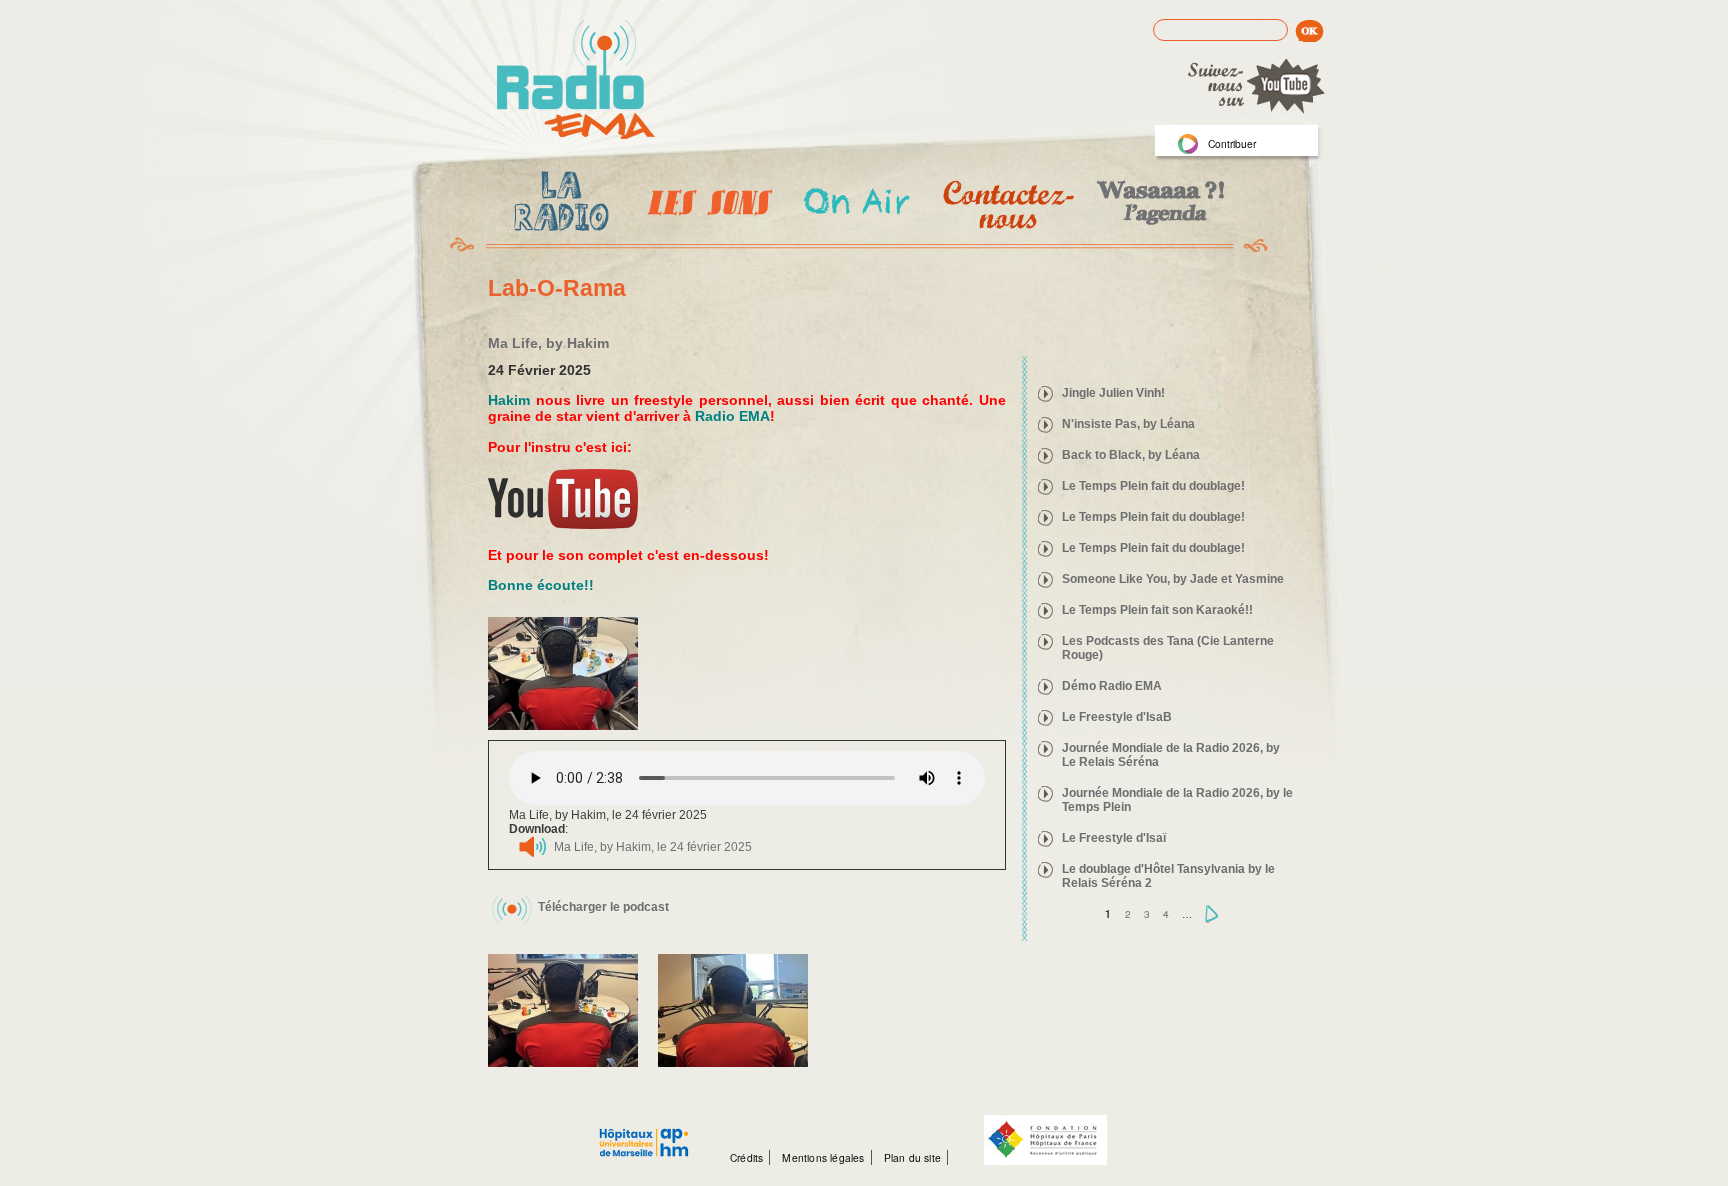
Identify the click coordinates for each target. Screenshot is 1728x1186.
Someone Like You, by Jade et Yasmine (1173, 579)
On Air (855, 204)
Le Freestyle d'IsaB (1117, 717)
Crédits (746, 1157)
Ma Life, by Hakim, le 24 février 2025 (653, 847)
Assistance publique (644, 1132)
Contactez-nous (1006, 204)
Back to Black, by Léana (1131, 455)
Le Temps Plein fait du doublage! (1153, 486)
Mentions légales (823, 1157)
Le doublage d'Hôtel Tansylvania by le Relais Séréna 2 (1168, 876)
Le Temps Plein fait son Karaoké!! (1157, 610)
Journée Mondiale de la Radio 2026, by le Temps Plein (1177, 800)
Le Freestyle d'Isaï (1114, 838)
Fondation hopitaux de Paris (1045, 1140)
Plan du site (912, 1157)
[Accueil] (576, 81)
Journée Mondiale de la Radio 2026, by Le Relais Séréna (1171, 755)
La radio (558, 205)
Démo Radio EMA (1112, 686)
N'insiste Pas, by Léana (1128, 424)
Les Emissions (706, 205)
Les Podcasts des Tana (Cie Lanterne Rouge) (1168, 648)
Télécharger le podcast (603, 907)
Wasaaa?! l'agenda (1157, 204)
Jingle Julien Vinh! (1113, 393)
